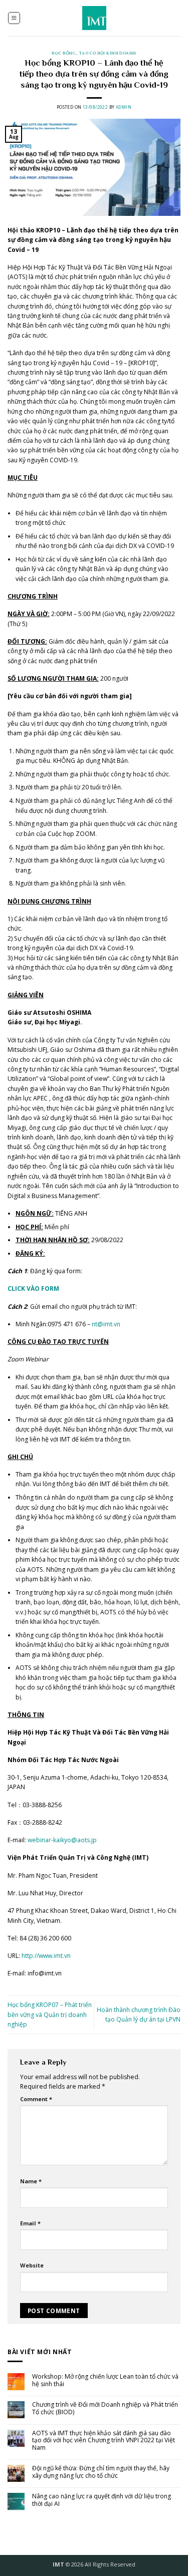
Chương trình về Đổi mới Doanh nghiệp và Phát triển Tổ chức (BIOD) (105, 2408)
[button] (14, 18)
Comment (36, 2099)
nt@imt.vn (106, 1324)
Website (32, 2265)
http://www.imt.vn (46, 1956)
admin (124, 107)
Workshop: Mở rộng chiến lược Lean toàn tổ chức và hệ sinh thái (105, 2380)
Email (30, 2223)
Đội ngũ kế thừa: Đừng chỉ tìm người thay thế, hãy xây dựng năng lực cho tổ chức (101, 2472)
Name (31, 2181)
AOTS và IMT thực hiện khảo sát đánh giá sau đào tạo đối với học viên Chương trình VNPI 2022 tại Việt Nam (104, 2441)
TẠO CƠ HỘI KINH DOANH (108, 53)
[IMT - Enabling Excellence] (94, 18)
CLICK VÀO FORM (34, 1289)
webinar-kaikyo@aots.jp (62, 1840)
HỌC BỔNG (64, 53)
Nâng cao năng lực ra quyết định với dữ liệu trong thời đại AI (102, 2500)
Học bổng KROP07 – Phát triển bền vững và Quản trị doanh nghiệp (50, 2015)
